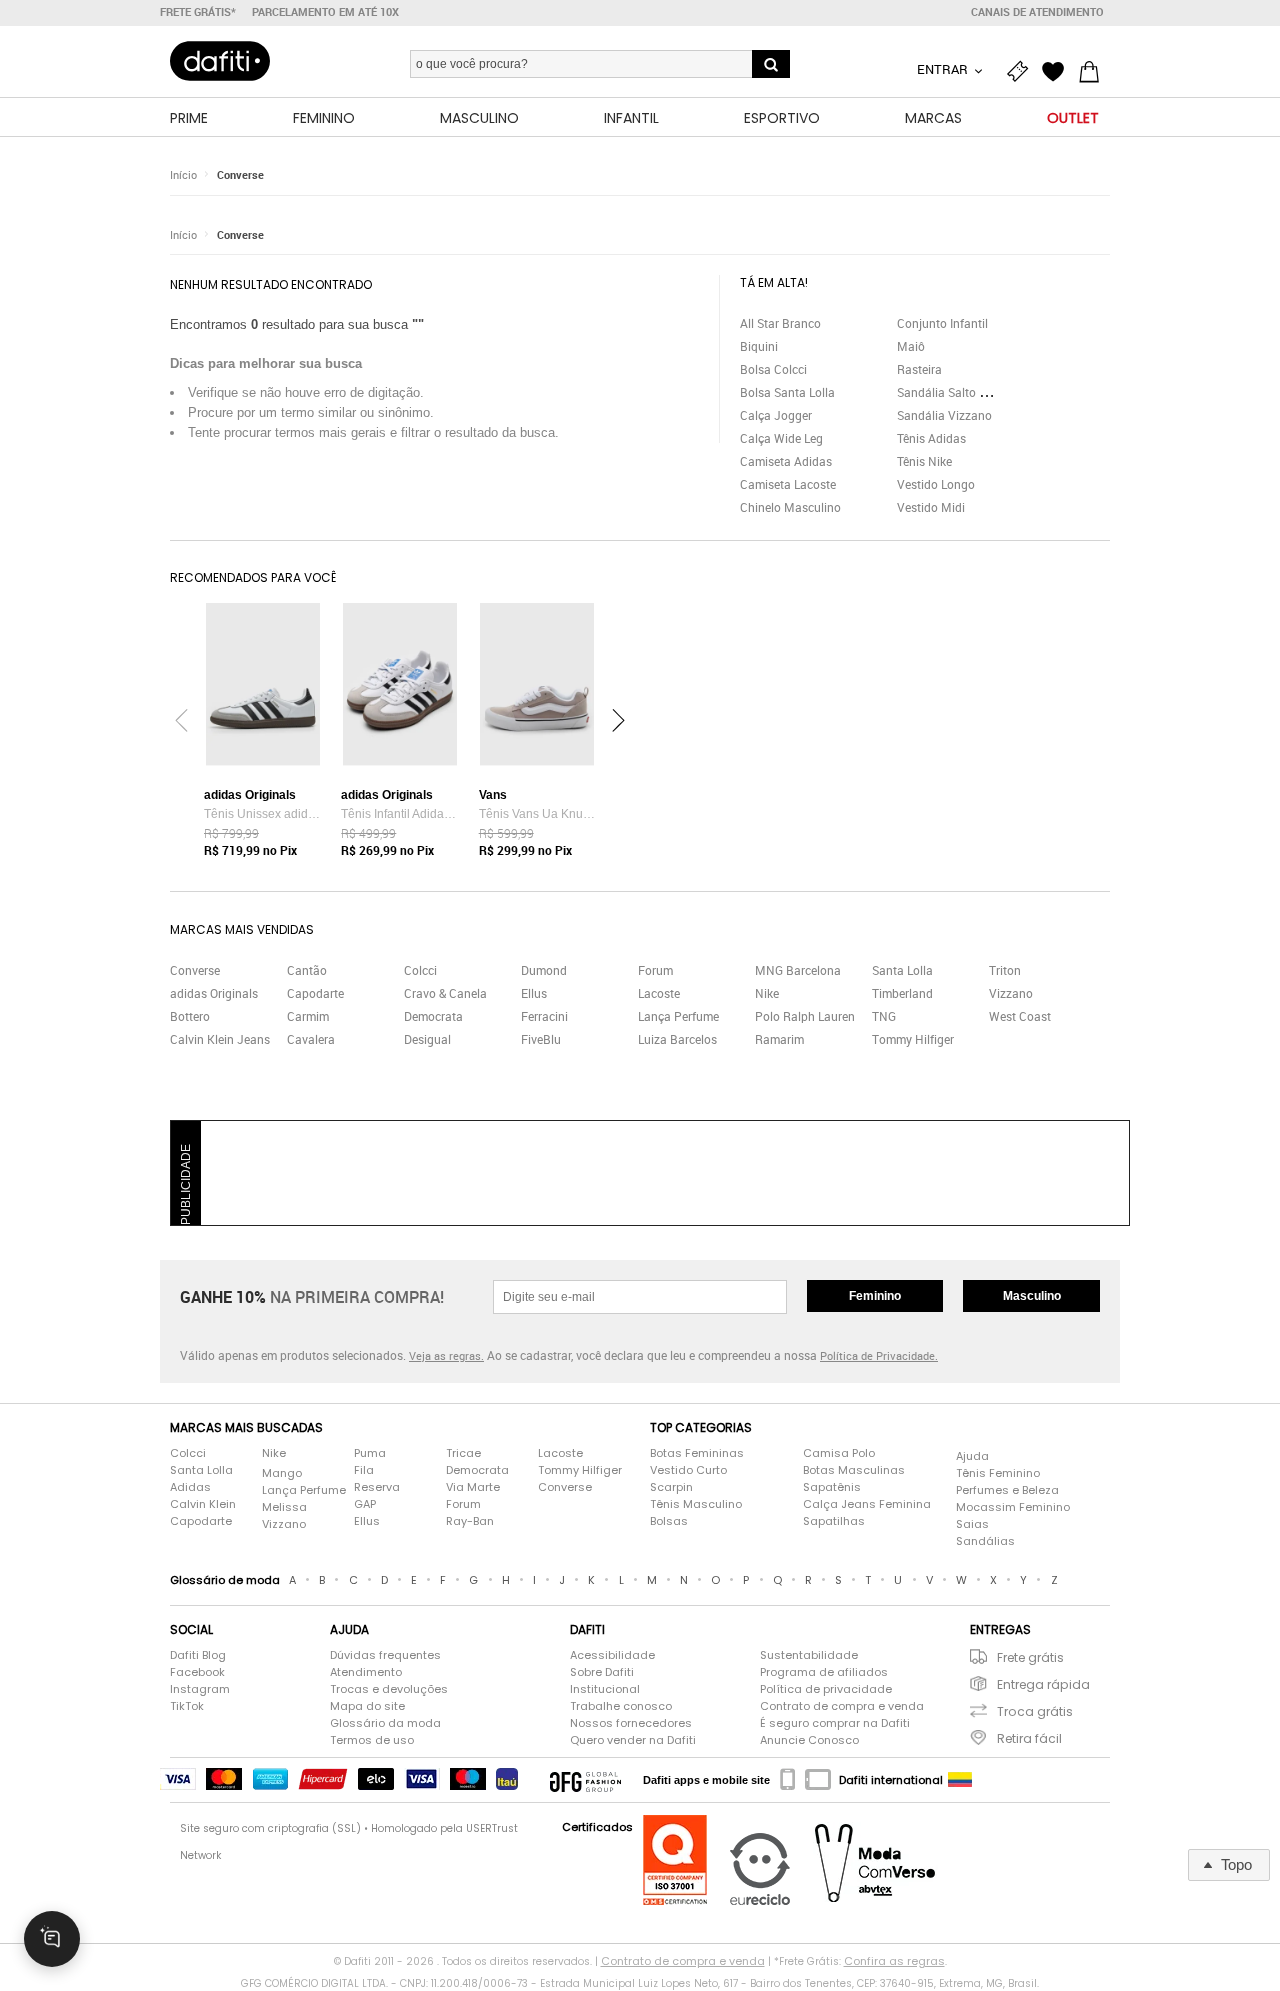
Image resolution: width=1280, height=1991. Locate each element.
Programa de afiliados (824, 1672)
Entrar (944, 69)
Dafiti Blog (198, 1655)
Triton (1005, 970)
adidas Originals (214, 993)
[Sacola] (1094, 72)
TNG (884, 1016)
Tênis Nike (924, 461)
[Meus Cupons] (1022, 72)
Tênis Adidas (931, 438)
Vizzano (1011, 993)
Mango (282, 1473)
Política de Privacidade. (879, 1355)
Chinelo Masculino (790, 507)
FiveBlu (541, 1039)
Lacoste (659, 993)
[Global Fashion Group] (585, 1780)
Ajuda (972, 1456)
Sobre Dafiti (602, 1672)
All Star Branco (780, 323)
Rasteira (919, 369)
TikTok (187, 1706)
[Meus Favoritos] (1058, 72)
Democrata (433, 1016)
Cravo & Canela (445, 993)
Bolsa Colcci (773, 369)
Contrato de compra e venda (842, 1706)
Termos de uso (372, 1740)
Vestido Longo (936, 484)
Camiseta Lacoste (788, 484)
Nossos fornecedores (631, 1723)
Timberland (902, 993)
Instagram (200, 1689)
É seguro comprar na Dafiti (835, 1723)
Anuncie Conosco (809, 1740)
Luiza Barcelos (677, 1039)
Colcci (420, 970)
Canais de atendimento (1037, 12)
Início (183, 174)
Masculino (1032, 1296)
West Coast (1020, 1016)
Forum (655, 970)
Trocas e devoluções (389, 1689)
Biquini (759, 346)
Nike (767, 993)
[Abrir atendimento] (52, 1939)
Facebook (197, 1672)
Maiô (911, 346)
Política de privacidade (826, 1689)
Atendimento (366, 1672)
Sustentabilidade (809, 1655)
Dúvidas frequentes (385, 1655)
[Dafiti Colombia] (960, 1780)
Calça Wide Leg (781, 438)
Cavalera (311, 1039)
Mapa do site (367, 1706)
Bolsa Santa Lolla (787, 392)
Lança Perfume (678, 1016)
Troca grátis (1035, 1711)
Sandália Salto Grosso (957, 392)
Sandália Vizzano (944, 415)
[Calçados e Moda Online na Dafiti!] (220, 61)
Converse (240, 174)
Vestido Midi (931, 507)
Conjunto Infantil (942, 323)
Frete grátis (1030, 1657)
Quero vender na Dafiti (633, 1740)
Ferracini (544, 1016)
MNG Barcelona (798, 970)
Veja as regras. (446, 1355)
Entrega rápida (1043, 1684)
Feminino (875, 1296)
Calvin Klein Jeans (220, 1039)
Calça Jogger (776, 415)
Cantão (307, 970)
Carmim (308, 1016)
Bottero (190, 1016)
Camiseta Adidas (786, 461)
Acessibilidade (612, 1655)
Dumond (544, 970)
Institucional (605, 1689)
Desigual (427, 1039)
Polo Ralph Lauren (805, 1016)
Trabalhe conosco (621, 1706)
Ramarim (779, 1039)
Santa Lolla (902, 970)
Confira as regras (894, 1961)
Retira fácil (1029, 1738)
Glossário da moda (385, 1723)
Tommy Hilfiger (913, 1039)
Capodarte (315, 993)
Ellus (534, 993)
